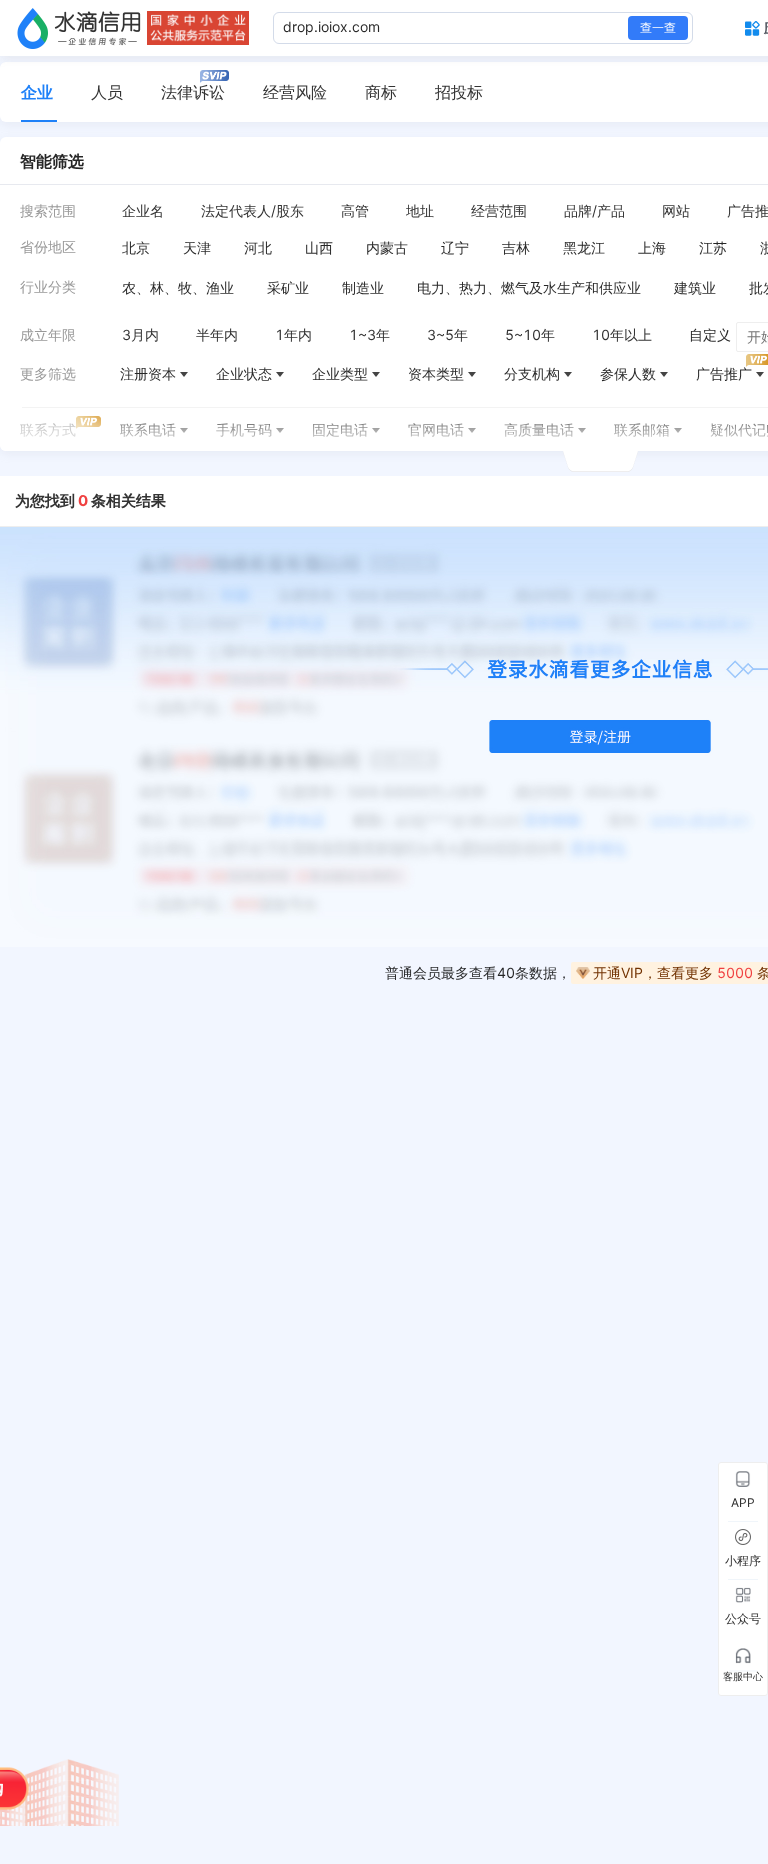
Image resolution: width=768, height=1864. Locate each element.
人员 (107, 92)
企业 (37, 92)
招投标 (459, 92)
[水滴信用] (79, 28)
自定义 (710, 334)
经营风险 (295, 92)
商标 (381, 92)
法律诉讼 (193, 92)
